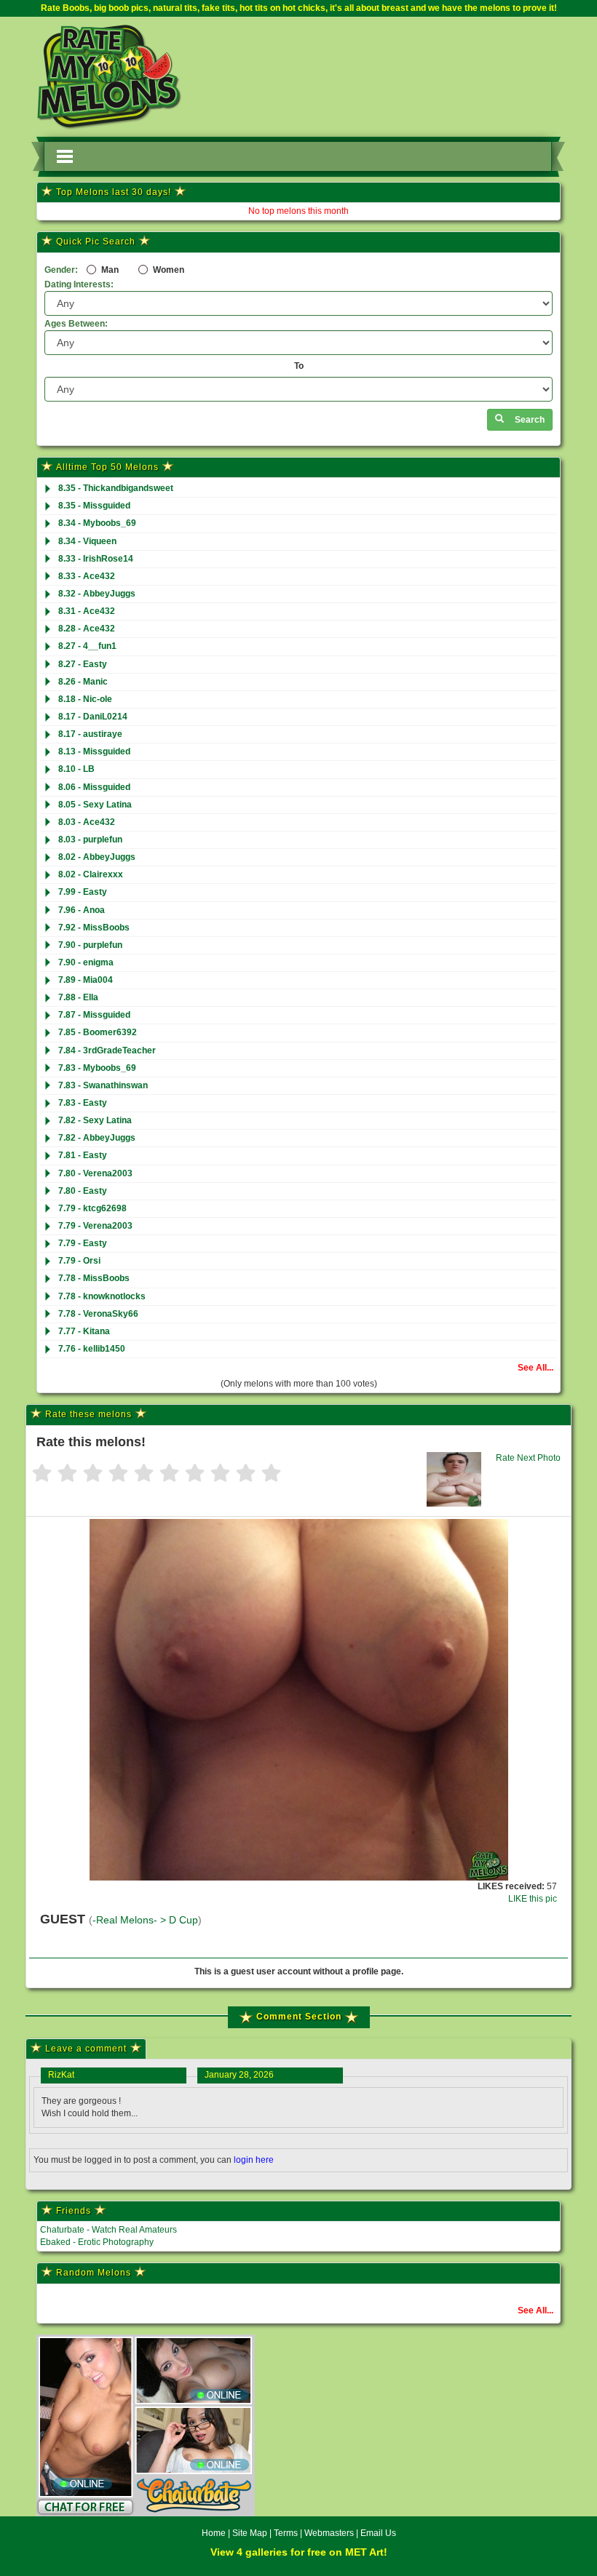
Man (109, 270)
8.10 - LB (76, 769)
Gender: (61, 270)
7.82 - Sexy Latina (95, 1120)
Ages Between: (76, 324)
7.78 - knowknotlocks (102, 1296)
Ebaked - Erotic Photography (97, 2242)
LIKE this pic (533, 1899)
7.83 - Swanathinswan (103, 1085)
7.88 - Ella (78, 997)
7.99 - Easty (83, 892)
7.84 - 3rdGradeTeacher (107, 1050)
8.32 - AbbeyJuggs (97, 594)
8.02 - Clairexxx (91, 874)
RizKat (61, 2075)
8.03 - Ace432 (87, 822)
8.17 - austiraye (90, 734)
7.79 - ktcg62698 (92, 1208)
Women (167, 270)
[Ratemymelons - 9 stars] (246, 1474)
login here (254, 2160)
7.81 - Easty (83, 1155)
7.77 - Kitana (84, 1331)
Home (214, 2533)
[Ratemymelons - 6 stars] (169, 1474)
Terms (286, 2533)
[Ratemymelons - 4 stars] (118, 1474)
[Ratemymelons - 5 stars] (144, 1474)
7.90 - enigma (86, 962)
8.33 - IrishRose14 (96, 559)
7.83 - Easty (83, 1103)
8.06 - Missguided (94, 787)
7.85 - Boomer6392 (98, 1032)
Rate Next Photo (528, 1458)
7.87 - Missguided (94, 1015)
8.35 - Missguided (94, 506)
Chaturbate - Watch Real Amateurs (108, 2230)
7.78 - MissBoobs (94, 1278)
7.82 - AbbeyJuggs (97, 1138)
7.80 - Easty (83, 1191)
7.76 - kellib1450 (92, 1349)
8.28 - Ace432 (87, 629)
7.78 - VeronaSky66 (98, 1314)
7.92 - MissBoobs (94, 928)
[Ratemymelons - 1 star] (42, 1474)
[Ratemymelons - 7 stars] (195, 1474)
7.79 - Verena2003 (95, 1226)
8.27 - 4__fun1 (87, 646)
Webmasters (329, 2533)
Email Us (378, 2533)
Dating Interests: (79, 284)
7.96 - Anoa (82, 910)
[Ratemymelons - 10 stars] (271, 1474)
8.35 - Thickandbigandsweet (116, 488)
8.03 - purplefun (90, 840)
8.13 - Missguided (94, 751)
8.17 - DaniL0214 (93, 717)
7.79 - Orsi (79, 1261)
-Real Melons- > (131, 1920)
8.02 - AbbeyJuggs (97, 857)
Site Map (251, 2533)
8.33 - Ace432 (87, 576)
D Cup (183, 1920)
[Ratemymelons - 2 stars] (67, 1474)
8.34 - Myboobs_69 (97, 523)
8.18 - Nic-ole (85, 699)
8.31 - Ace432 (87, 611)
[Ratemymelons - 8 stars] (220, 1474)
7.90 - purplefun (90, 945)
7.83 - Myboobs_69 (97, 1068)
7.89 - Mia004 (86, 980)
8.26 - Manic (83, 682)
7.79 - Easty (83, 1243)
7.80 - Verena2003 (95, 1173)
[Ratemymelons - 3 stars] (93, 1474)
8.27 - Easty (83, 664)
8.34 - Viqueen (87, 541)
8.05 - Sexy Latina (95, 805)
